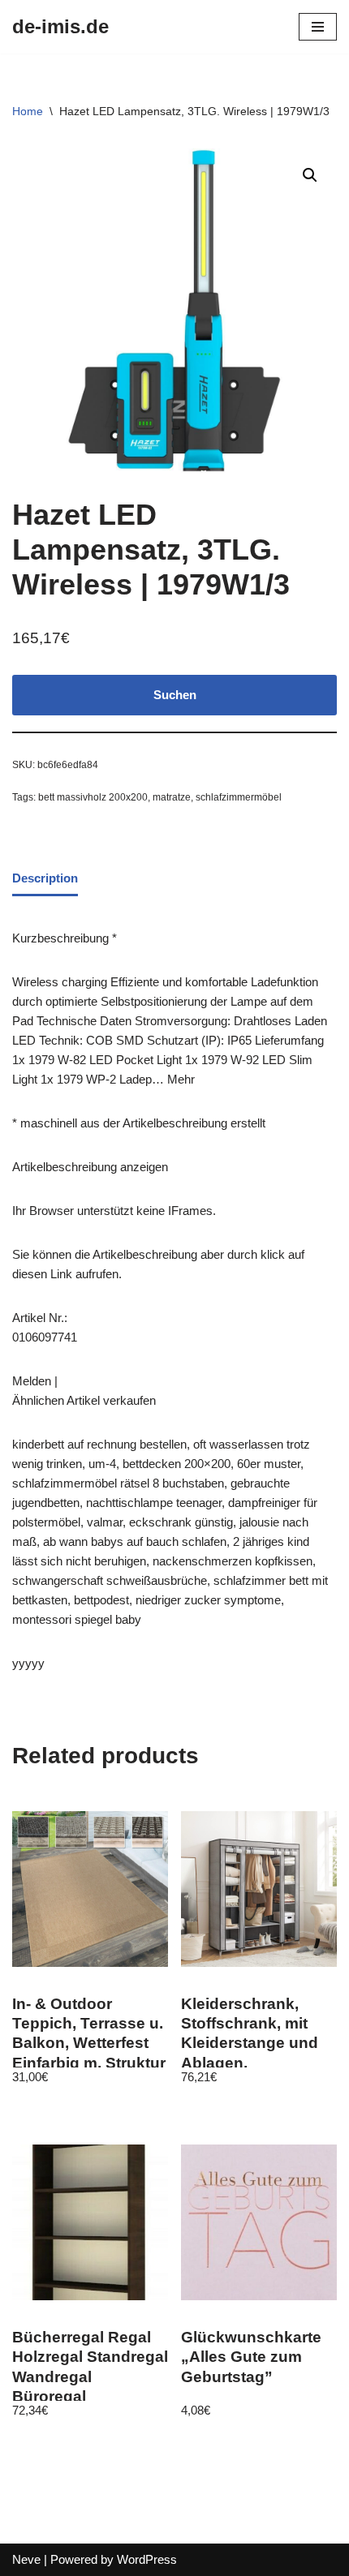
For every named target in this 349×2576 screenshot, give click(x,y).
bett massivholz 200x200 (93, 797)
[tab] (45, 879)
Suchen (175, 695)
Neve (26, 2559)
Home (28, 111)
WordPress (147, 2559)
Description (45, 878)
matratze (172, 797)
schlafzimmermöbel (239, 797)
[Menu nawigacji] (318, 27)
